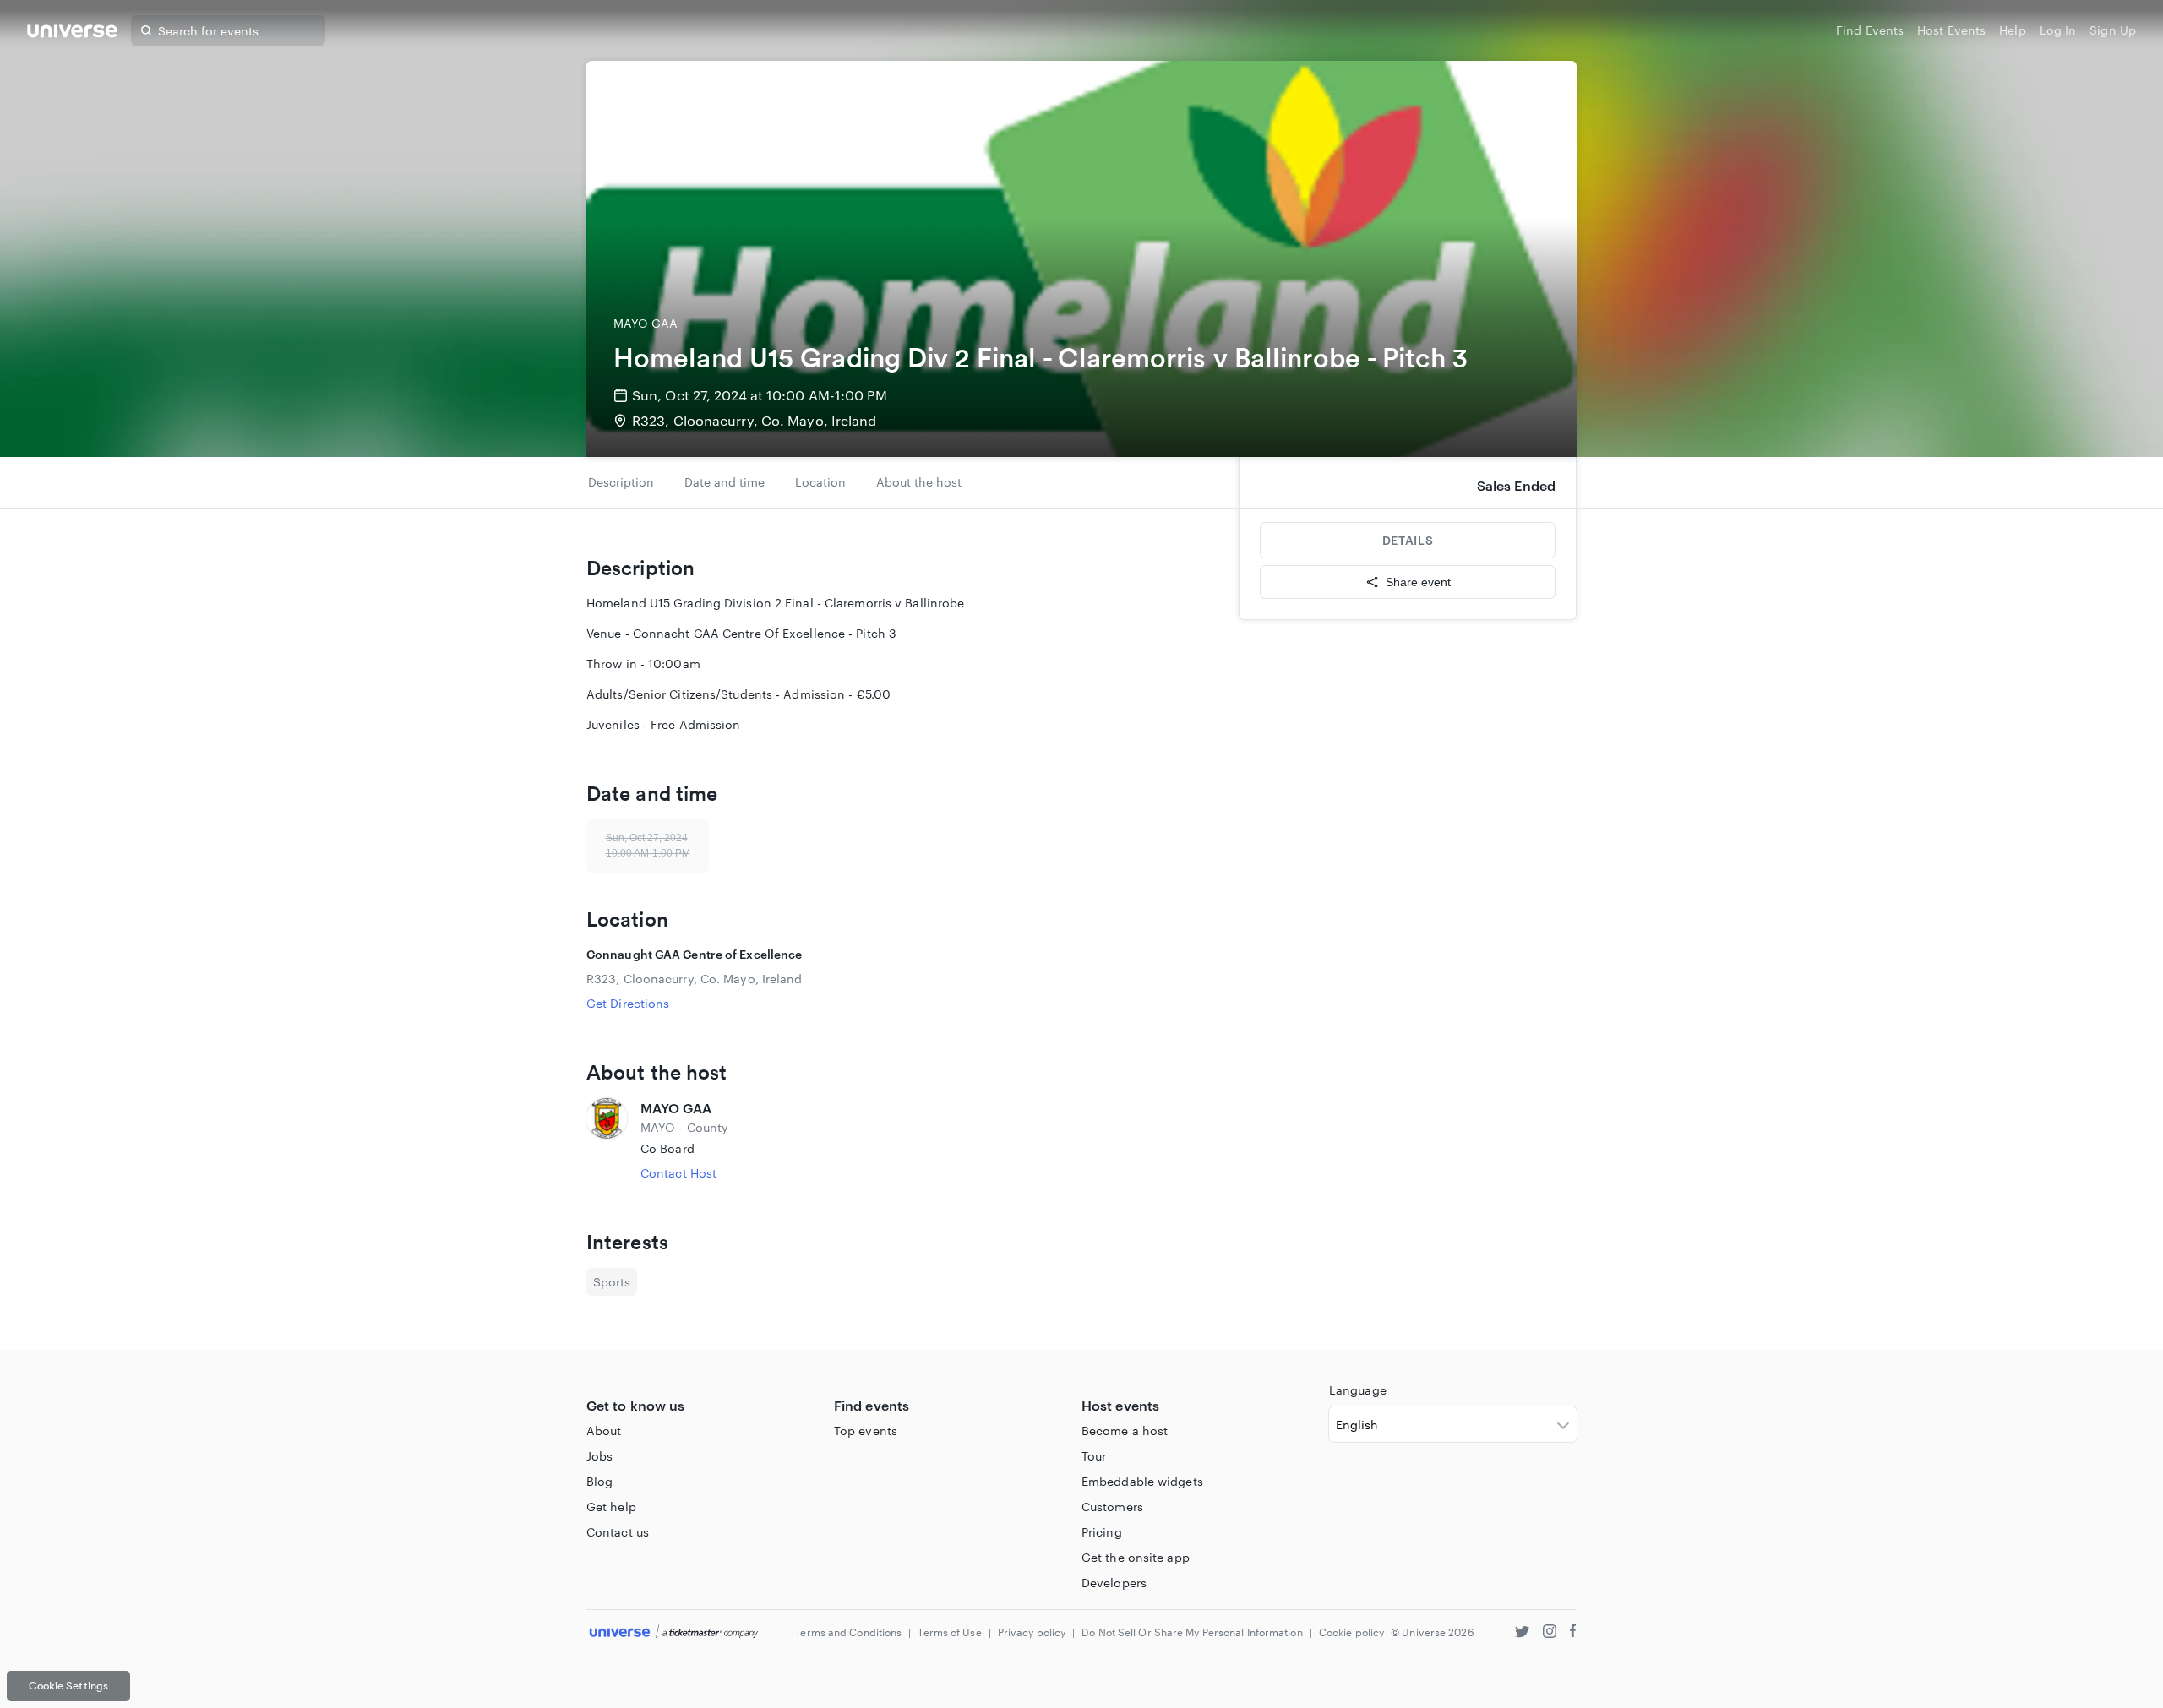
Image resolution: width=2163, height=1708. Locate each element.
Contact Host (678, 1173)
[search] (146, 30)
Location (820, 482)
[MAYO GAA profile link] (607, 1140)
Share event (1418, 582)
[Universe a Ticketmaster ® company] (674, 1632)
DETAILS (1408, 540)
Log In (2058, 30)
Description (621, 482)
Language (1358, 1390)
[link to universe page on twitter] (1522, 1633)
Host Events (1951, 30)
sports (612, 1282)
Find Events (1870, 30)
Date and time (725, 482)
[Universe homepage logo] (72, 33)
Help (2012, 30)
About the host (919, 482)
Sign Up (2113, 30)
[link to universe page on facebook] (1573, 1633)
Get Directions (628, 1003)
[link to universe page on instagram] (1550, 1633)
